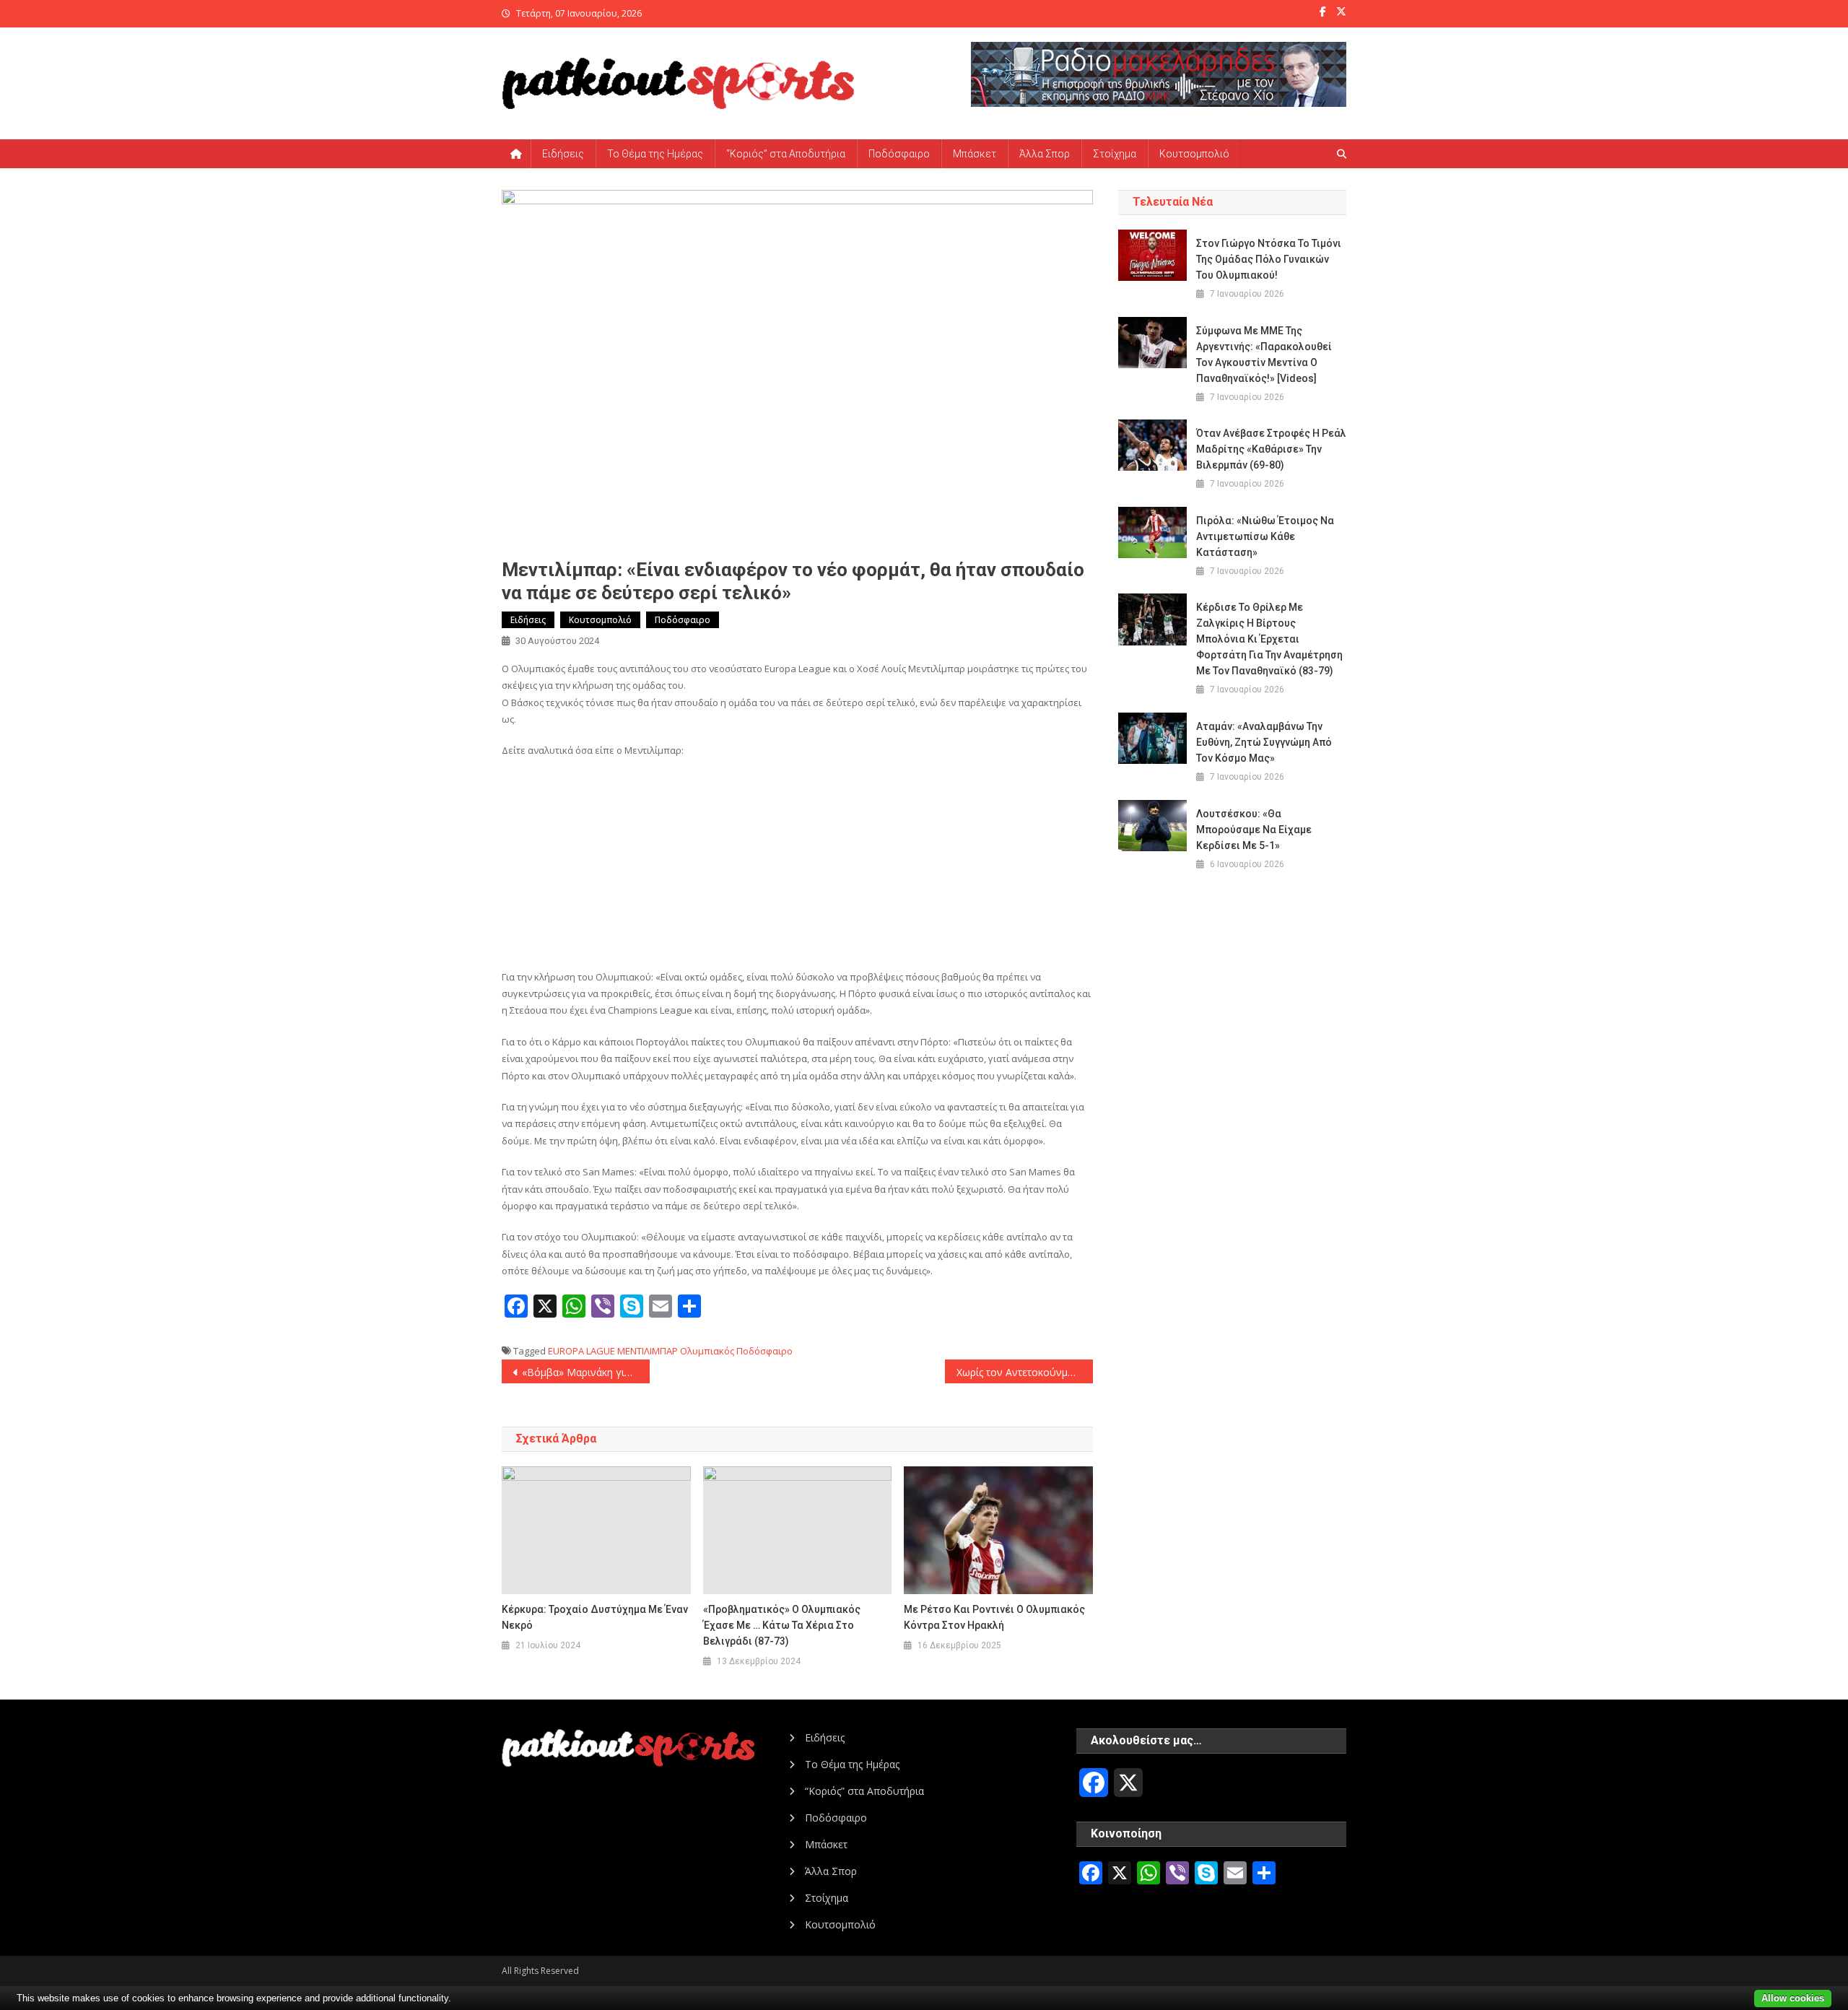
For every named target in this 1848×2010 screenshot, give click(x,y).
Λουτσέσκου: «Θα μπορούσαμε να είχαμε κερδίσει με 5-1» (1254, 830)
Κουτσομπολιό (1194, 154)
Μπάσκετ (975, 154)
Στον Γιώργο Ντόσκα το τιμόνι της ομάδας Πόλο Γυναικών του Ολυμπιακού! (1269, 259)
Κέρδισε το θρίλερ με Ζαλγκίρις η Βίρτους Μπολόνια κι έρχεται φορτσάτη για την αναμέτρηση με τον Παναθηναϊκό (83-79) (1269, 639)
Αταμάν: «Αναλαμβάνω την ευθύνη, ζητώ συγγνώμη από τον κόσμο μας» (1264, 742)
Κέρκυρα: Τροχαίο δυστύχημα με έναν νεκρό (595, 1617)
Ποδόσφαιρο (899, 154)
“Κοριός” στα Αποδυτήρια (786, 154)
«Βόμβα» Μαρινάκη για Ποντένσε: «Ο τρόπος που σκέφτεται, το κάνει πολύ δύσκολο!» (586, 1372)
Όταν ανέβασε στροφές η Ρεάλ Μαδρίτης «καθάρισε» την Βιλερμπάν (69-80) (1271, 449)
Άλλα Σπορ (1045, 154)
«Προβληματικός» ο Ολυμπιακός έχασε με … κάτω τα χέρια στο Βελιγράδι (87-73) (782, 1625)
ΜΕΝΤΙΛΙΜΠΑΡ (648, 1351)
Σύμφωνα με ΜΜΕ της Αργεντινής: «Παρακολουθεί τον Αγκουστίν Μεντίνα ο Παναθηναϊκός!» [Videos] (1264, 354)
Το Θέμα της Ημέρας (655, 154)
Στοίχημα (1115, 154)
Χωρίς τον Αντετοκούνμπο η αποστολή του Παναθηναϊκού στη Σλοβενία (1025, 1372)
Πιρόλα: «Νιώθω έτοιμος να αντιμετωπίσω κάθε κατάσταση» (1265, 536)
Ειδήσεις (563, 154)
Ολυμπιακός (707, 1351)
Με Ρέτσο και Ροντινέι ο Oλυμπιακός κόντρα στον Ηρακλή (994, 1617)
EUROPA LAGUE (581, 1351)
